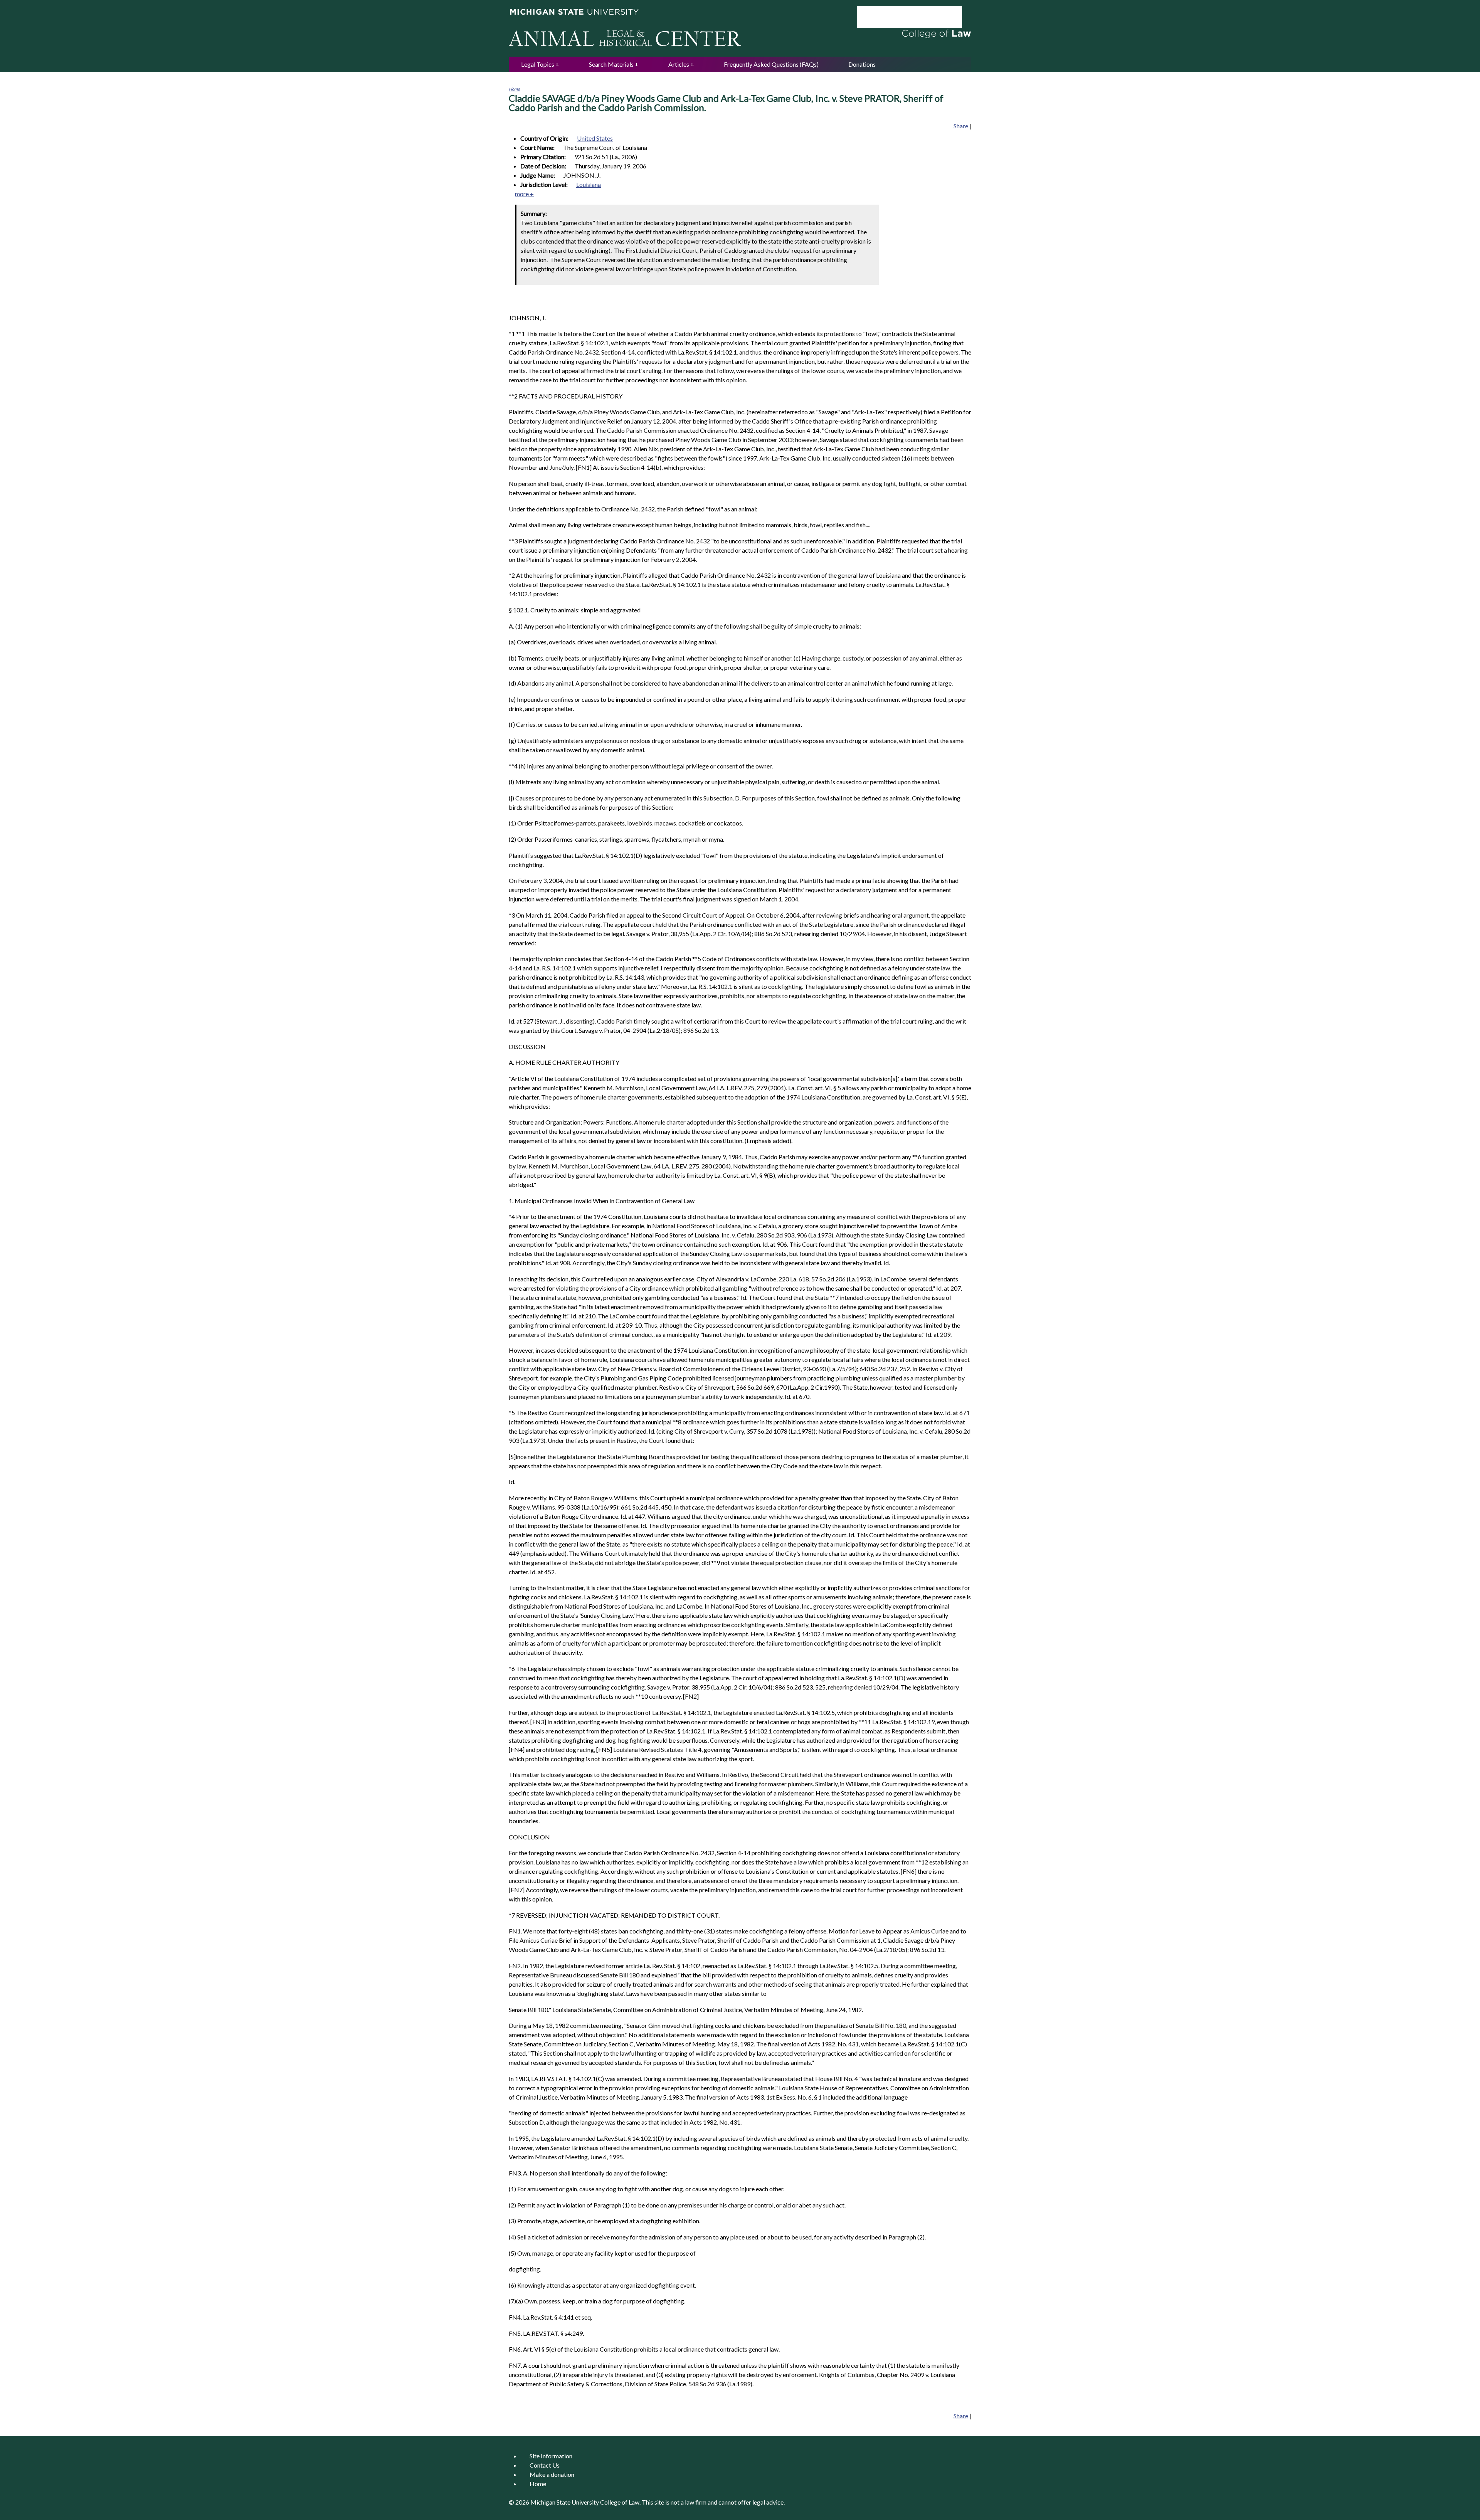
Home (514, 89)
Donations (862, 64)
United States (595, 138)
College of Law (620, 2502)
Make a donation (552, 2474)
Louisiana (589, 184)
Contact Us (545, 2465)
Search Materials (611, 64)
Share (961, 126)
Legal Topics (538, 64)
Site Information (551, 2456)
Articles (679, 64)
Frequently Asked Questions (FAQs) (771, 64)
